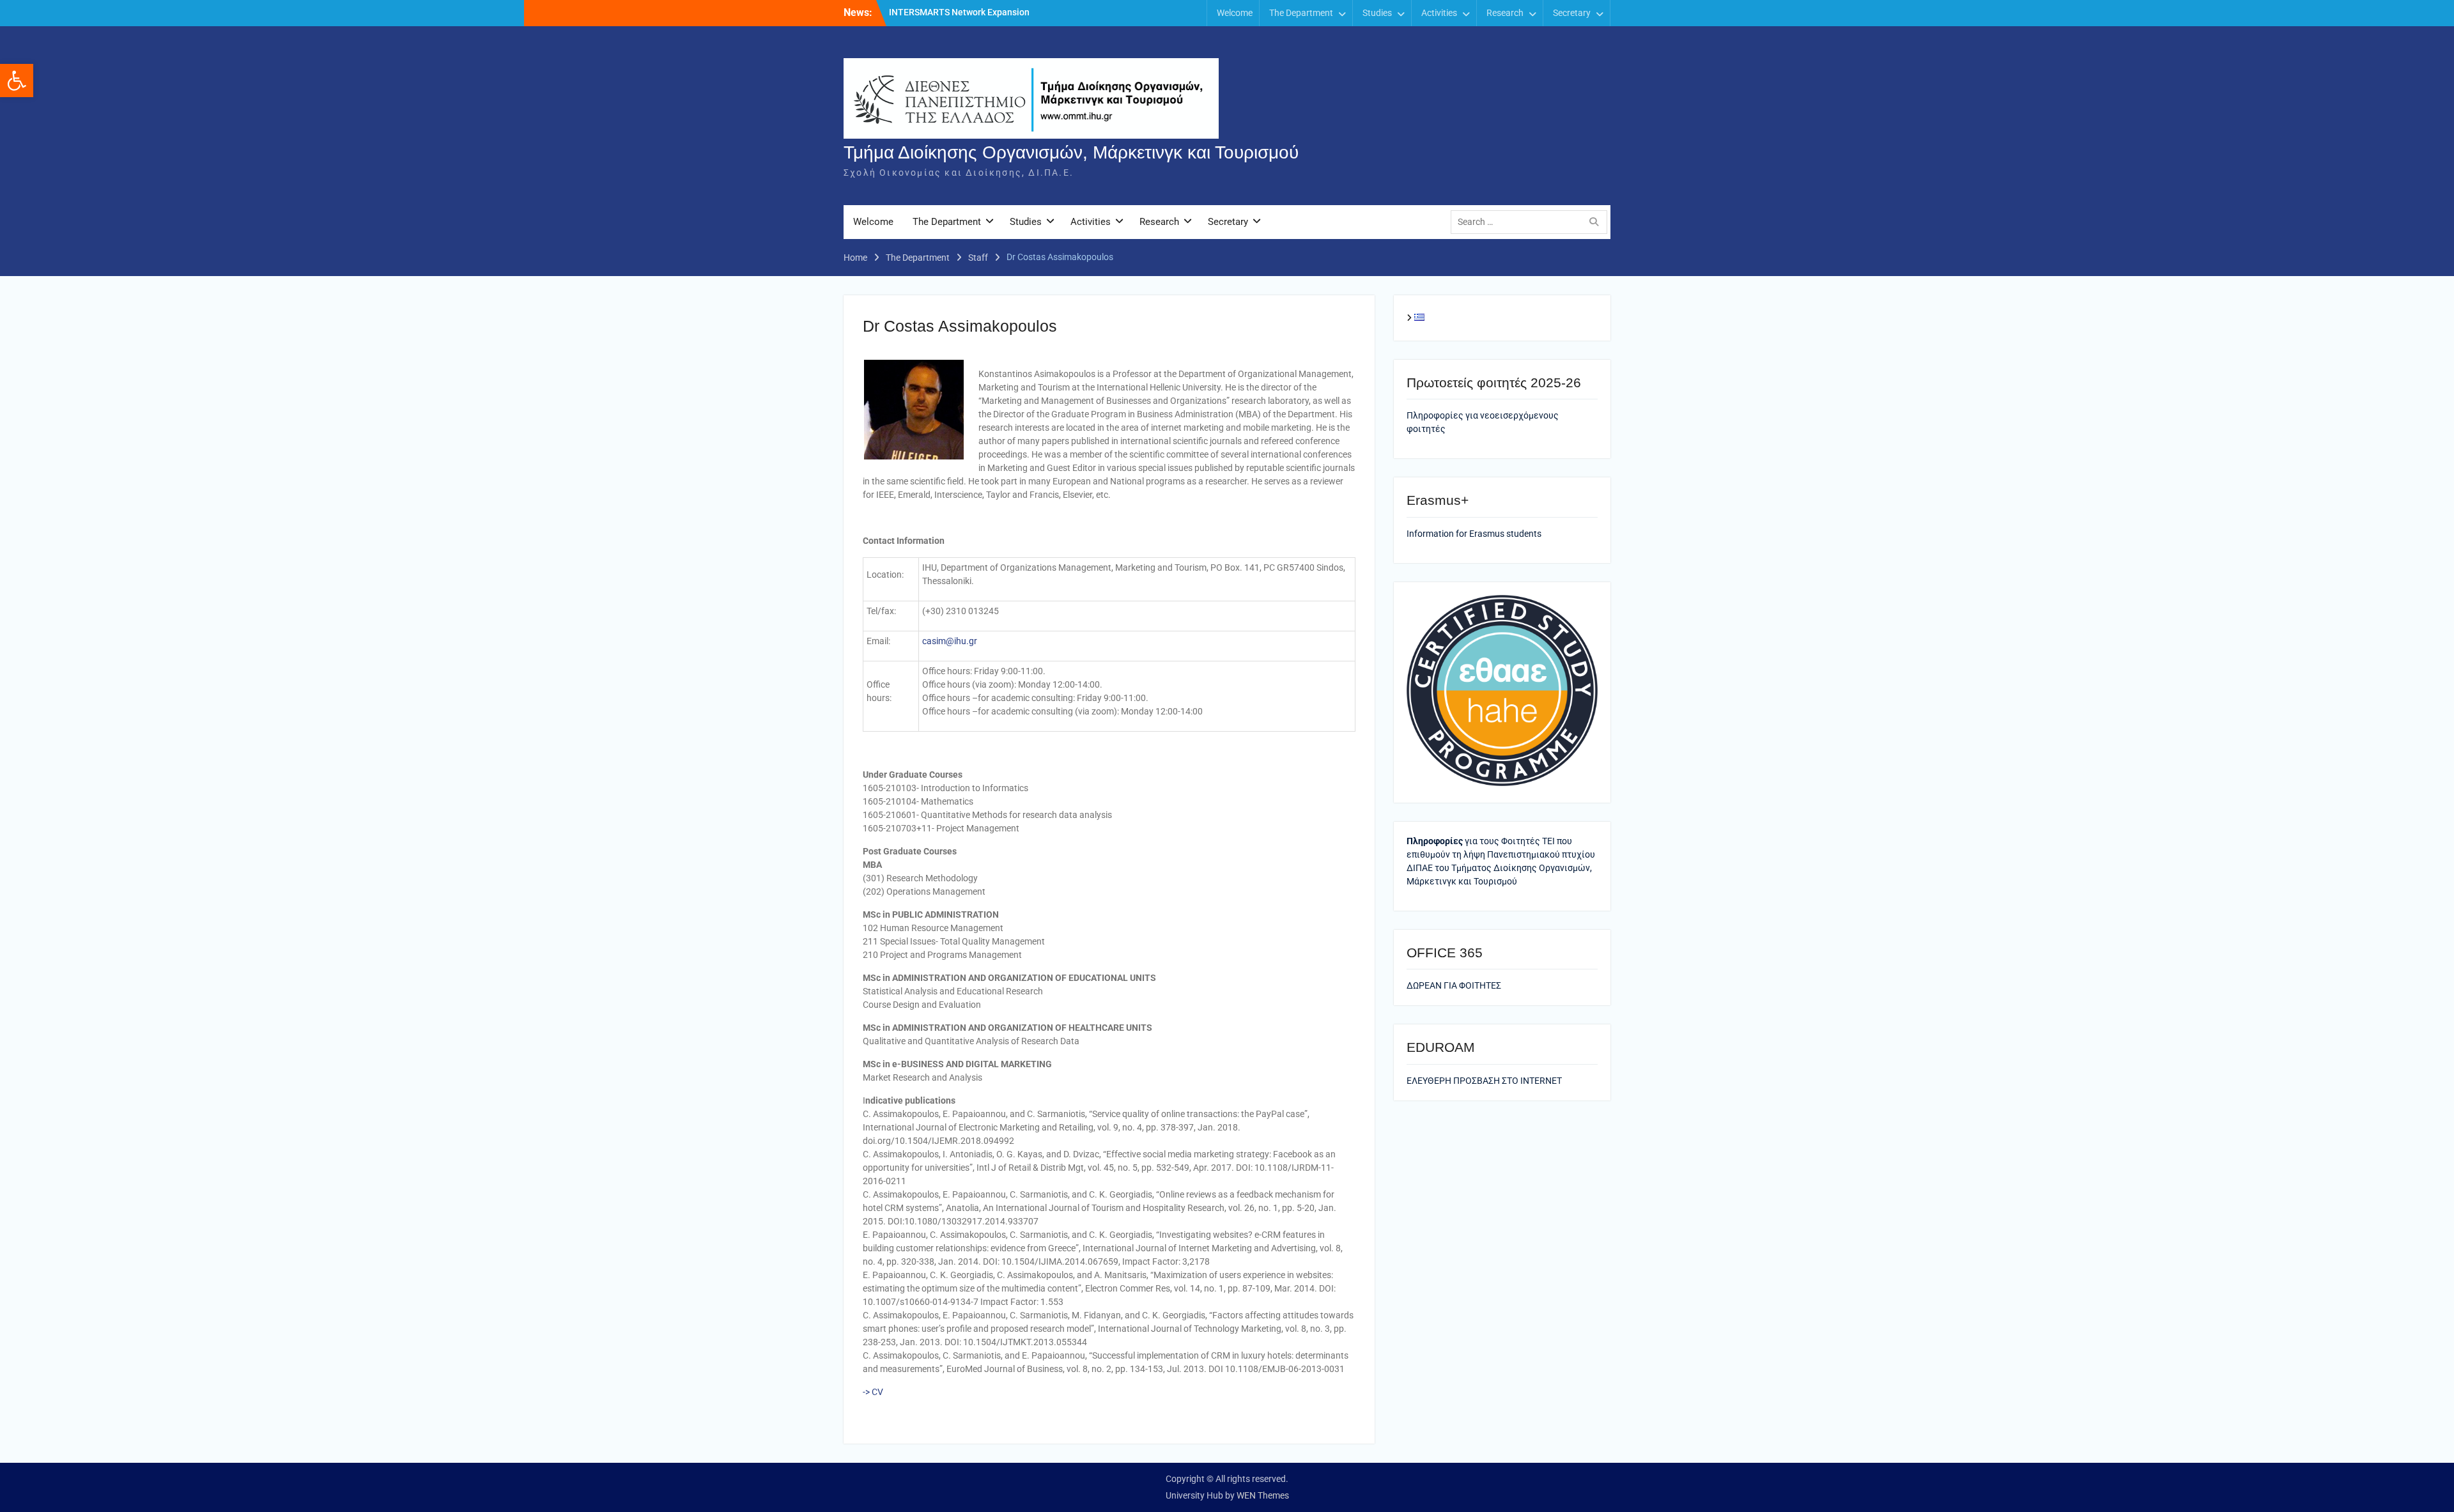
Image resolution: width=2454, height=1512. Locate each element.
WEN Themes (1263, 1495)
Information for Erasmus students (1474, 534)
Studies (1377, 13)
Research (1505, 13)
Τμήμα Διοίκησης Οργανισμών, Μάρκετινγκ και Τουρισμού (1071, 152)
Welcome (1235, 13)
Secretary (1572, 13)
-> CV (873, 1392)
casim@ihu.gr (950, 641)
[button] (17, 81)
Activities (1439, 13)
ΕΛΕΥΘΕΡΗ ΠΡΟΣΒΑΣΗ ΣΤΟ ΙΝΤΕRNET (1484, 1081)
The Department (1301, 13)
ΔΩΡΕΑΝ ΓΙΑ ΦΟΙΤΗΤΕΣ (1454, 985)
